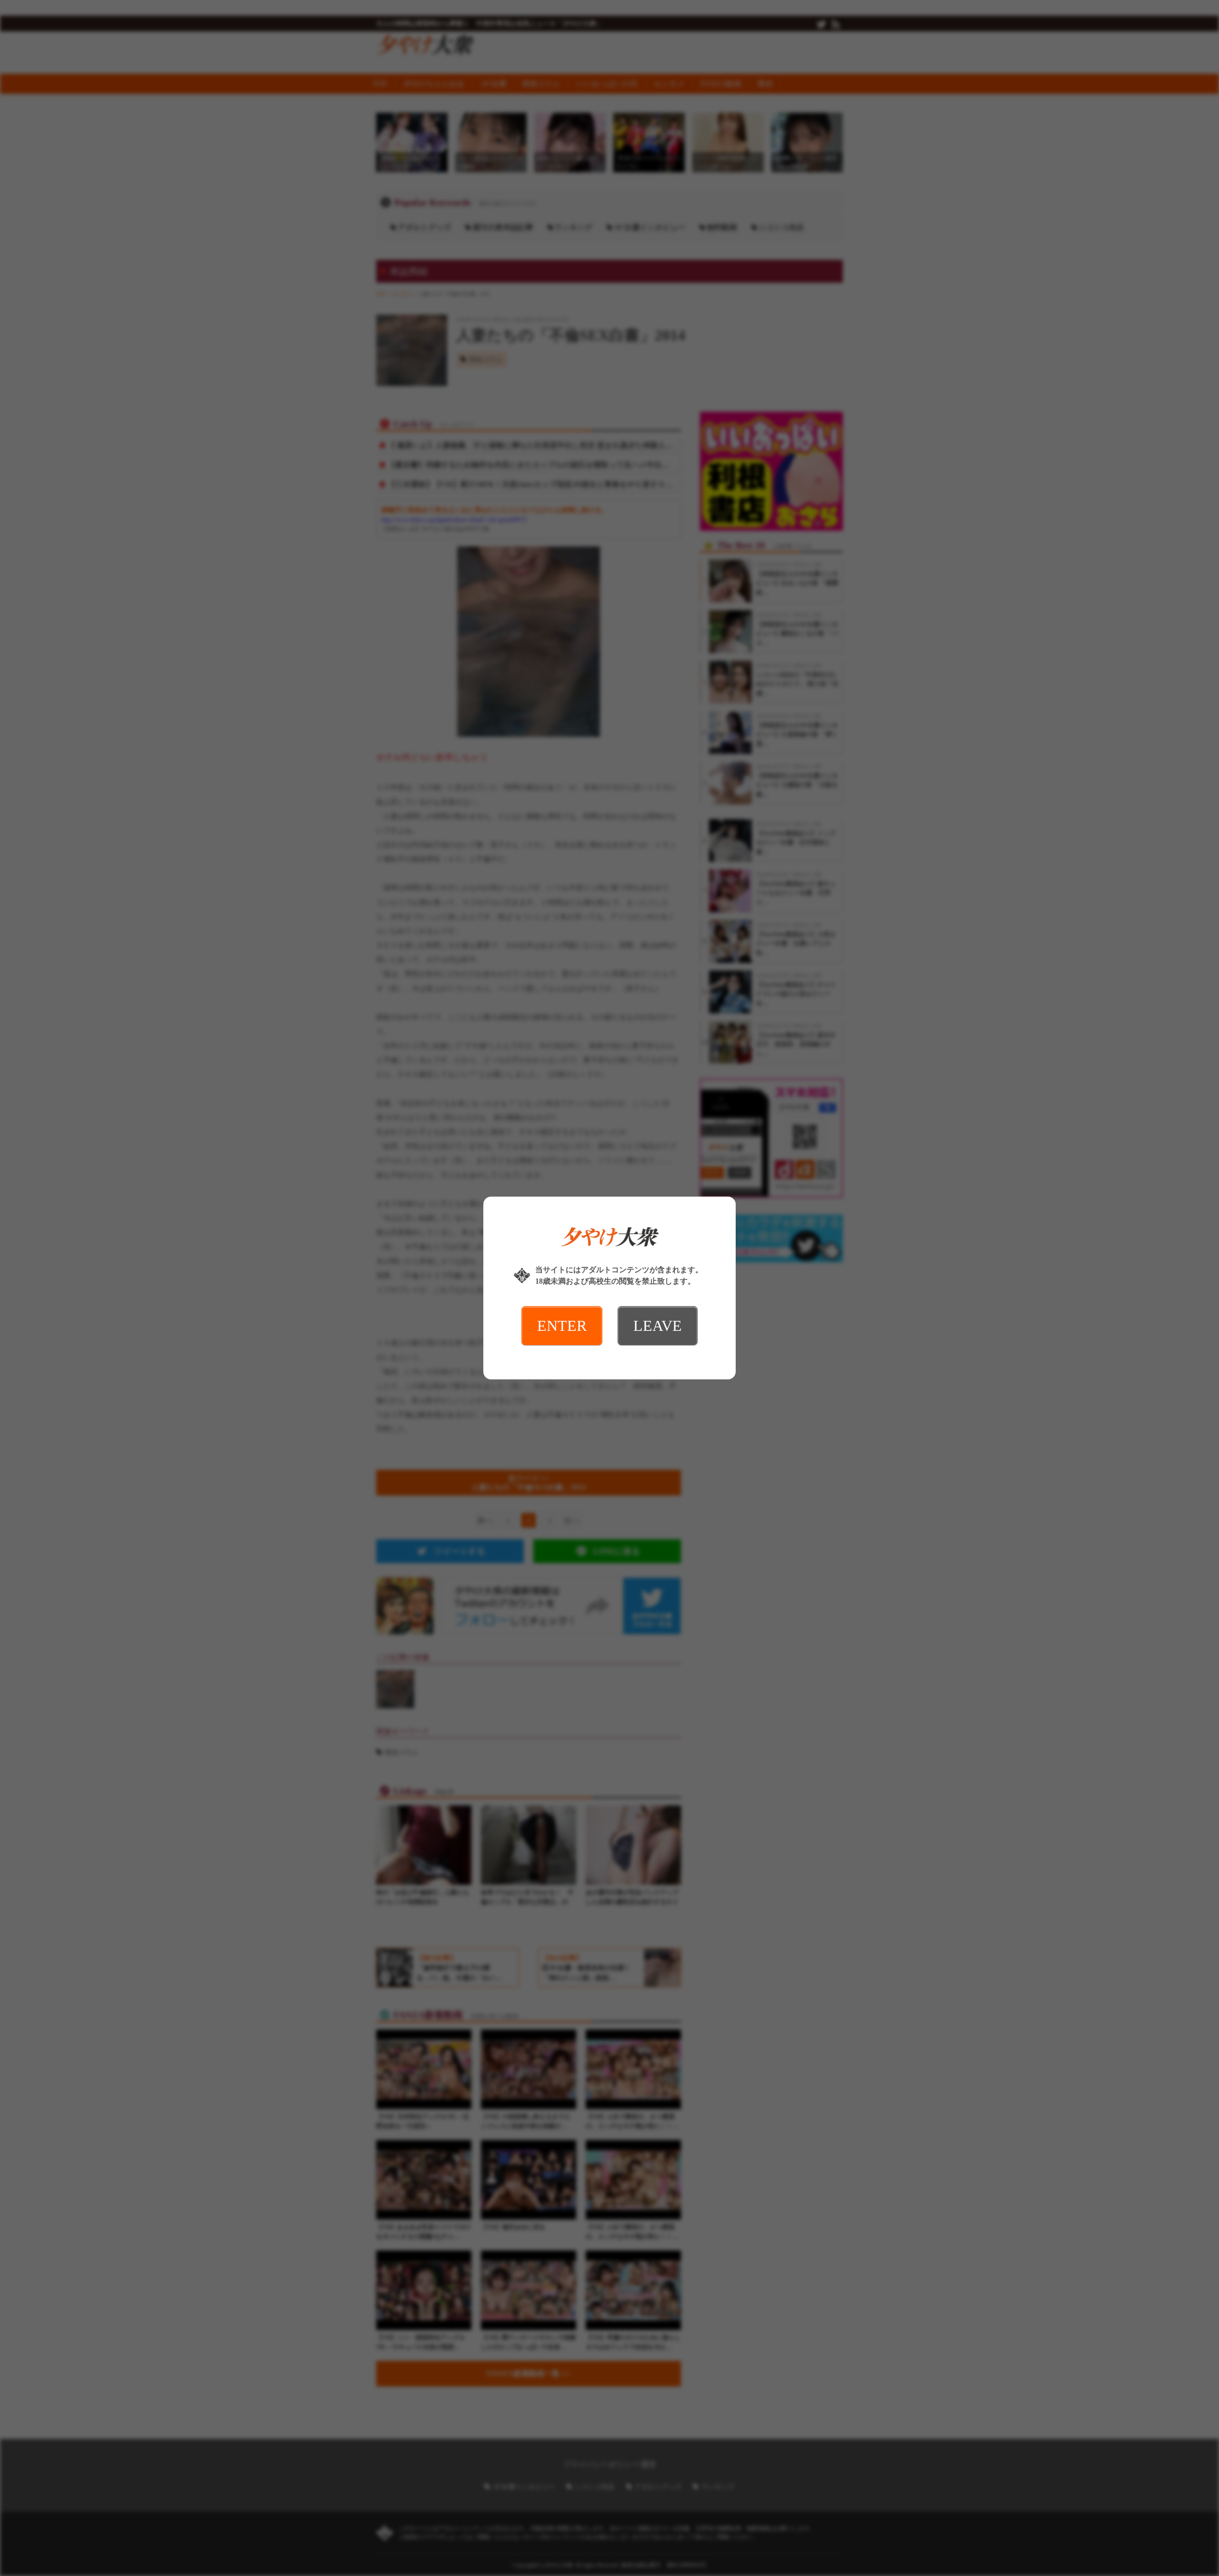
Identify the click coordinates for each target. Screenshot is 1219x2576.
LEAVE (658, 1326)
